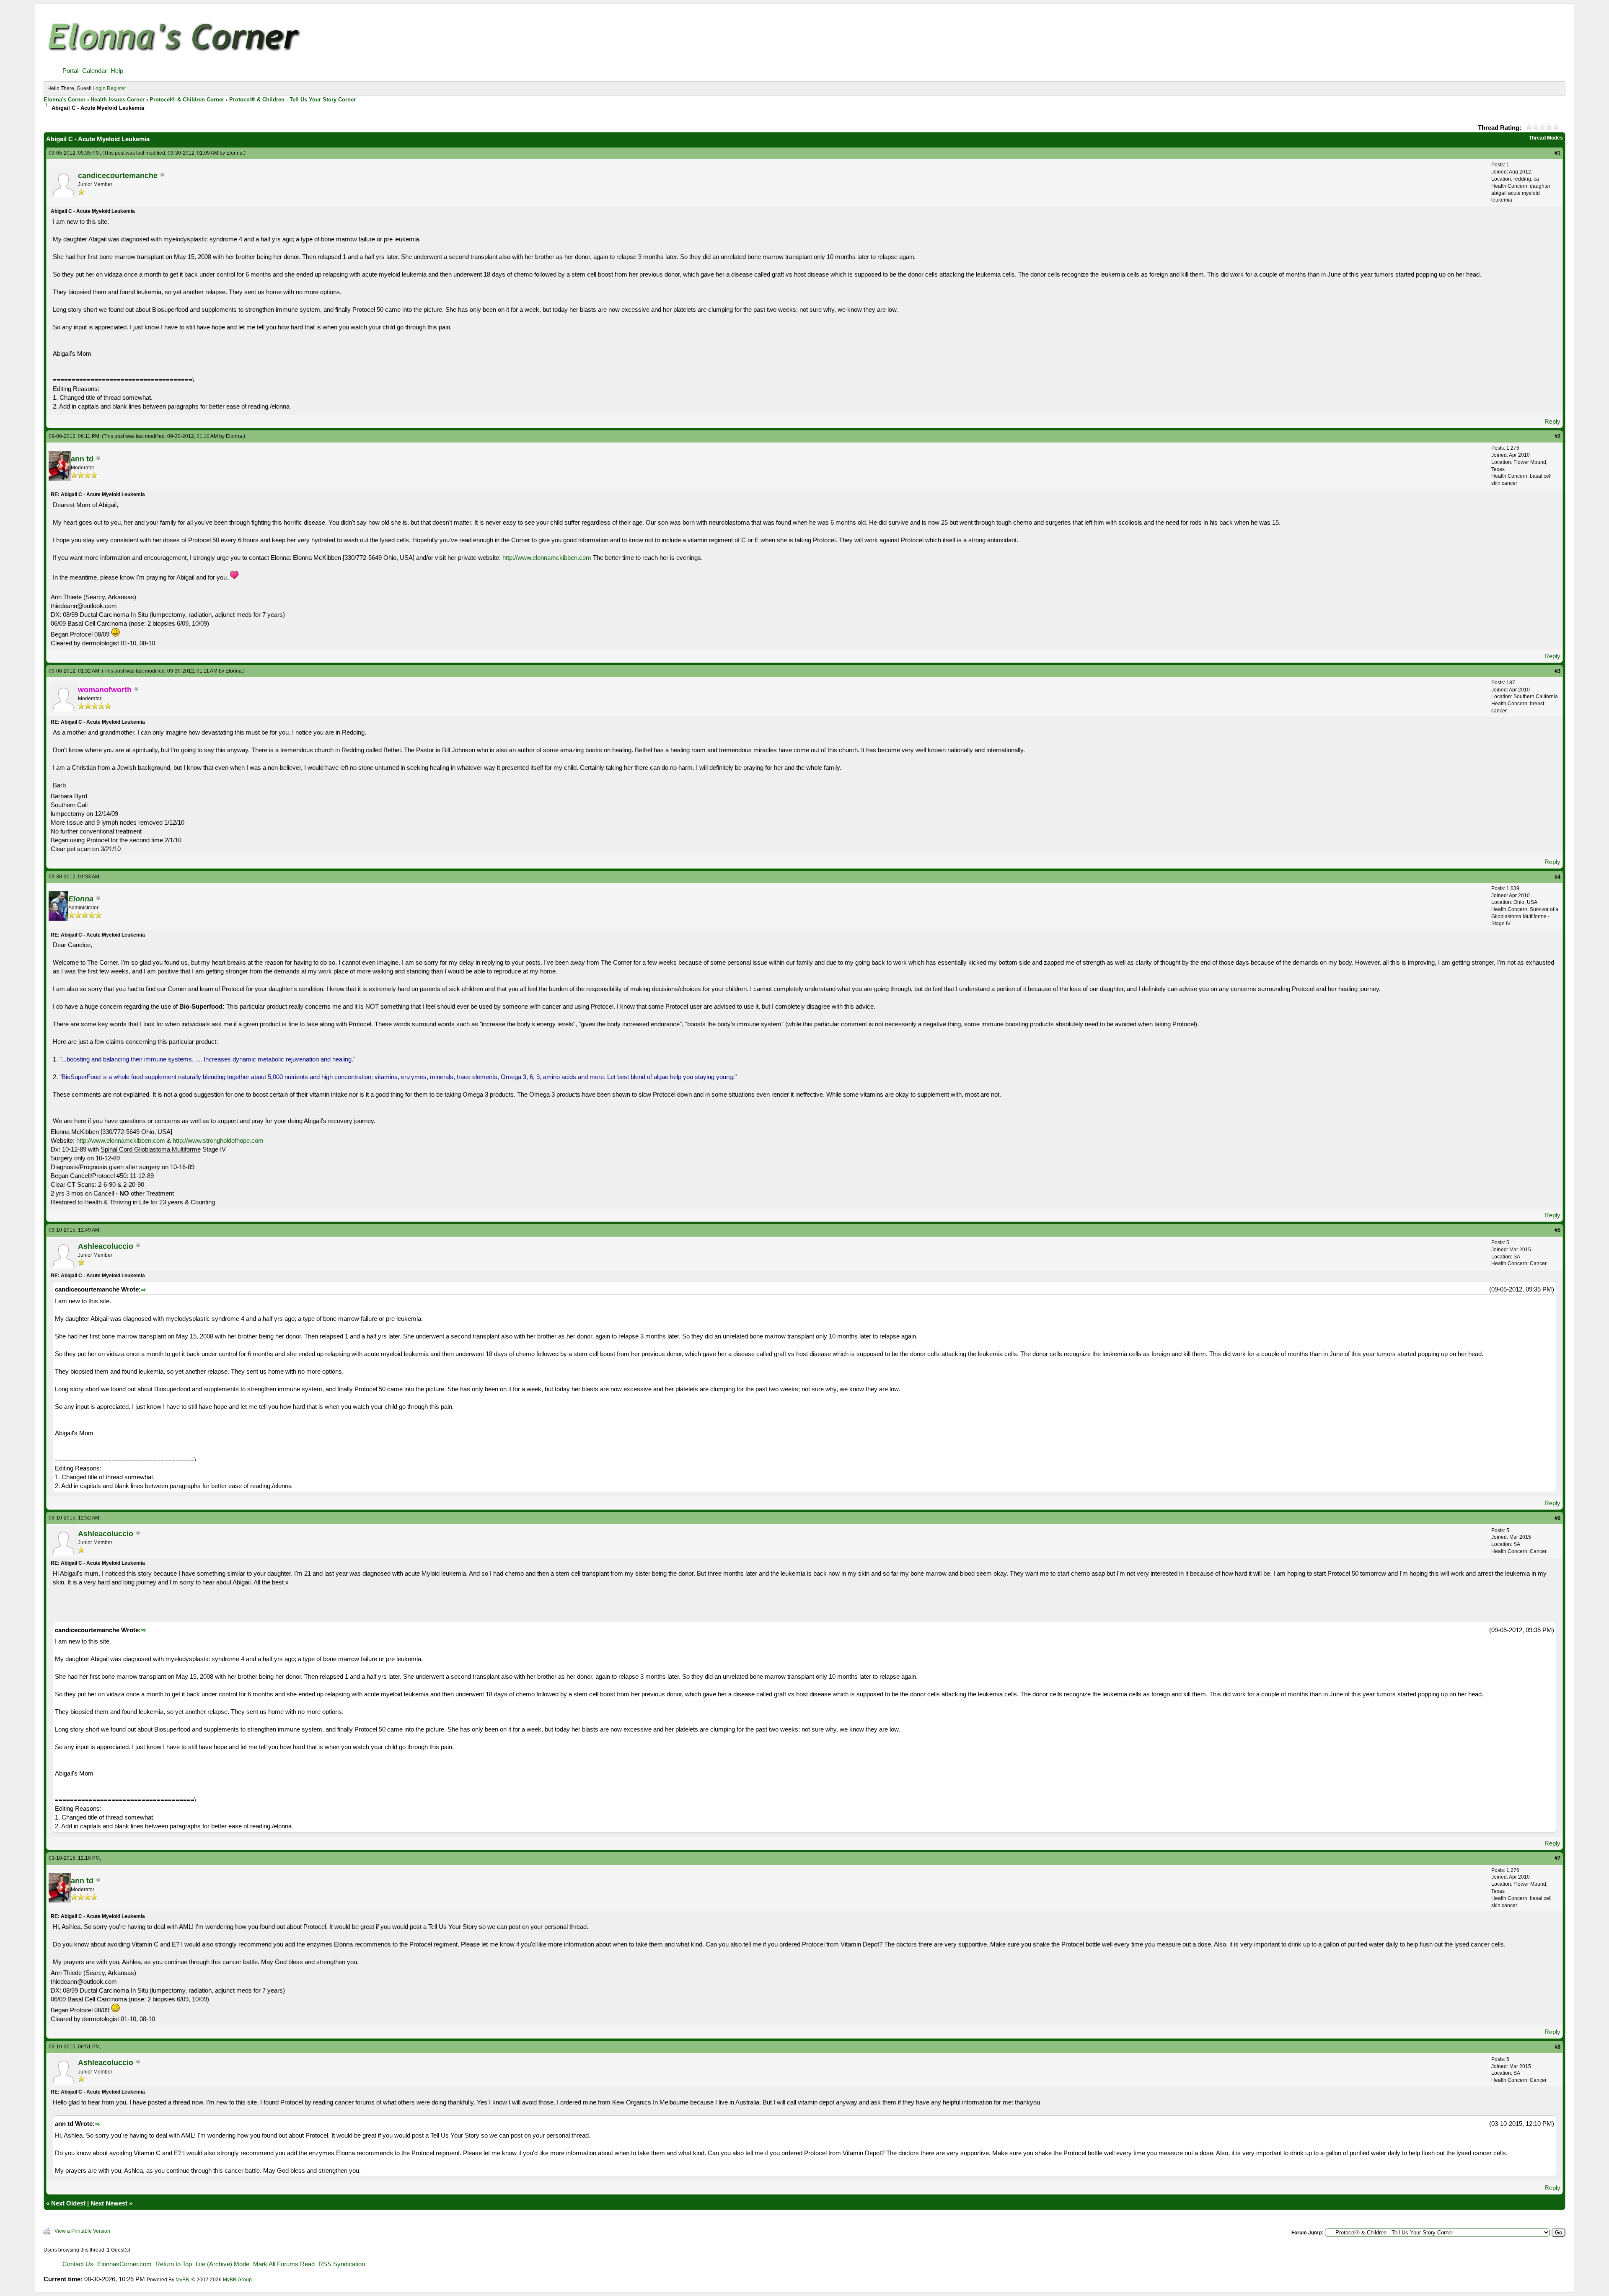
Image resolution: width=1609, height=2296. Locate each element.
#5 (1557, 1230)
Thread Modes (1546, 138)
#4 (1557, 877)
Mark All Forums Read (284, 2264)
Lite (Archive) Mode (222, 2264)
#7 (1557, 1858)
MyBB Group (237, 2280)
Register (116, 88)
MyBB (182, 2280)
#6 (1557, 1518)
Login (99, 88)
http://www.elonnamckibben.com (547, 558)
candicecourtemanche (118, 176)
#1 (1557, 153)
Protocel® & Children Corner (187, 100)
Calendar (94, 71)
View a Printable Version (82, 2231)
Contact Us (78, 2264)
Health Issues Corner (118, 100)
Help (117, 71)
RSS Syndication (342, 2264)
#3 (1557, 671)
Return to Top (174, 2264)
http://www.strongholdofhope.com (218, 1140)
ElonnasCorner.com (124, 2264)
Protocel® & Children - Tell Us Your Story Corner (292, 100)
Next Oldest (68, 2203)
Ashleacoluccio (106, 1246)
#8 (1557, 2047)
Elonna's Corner (65, 100)
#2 (1557, 436)
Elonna (234, 153)
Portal (70, 71)
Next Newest (109, 2203)
